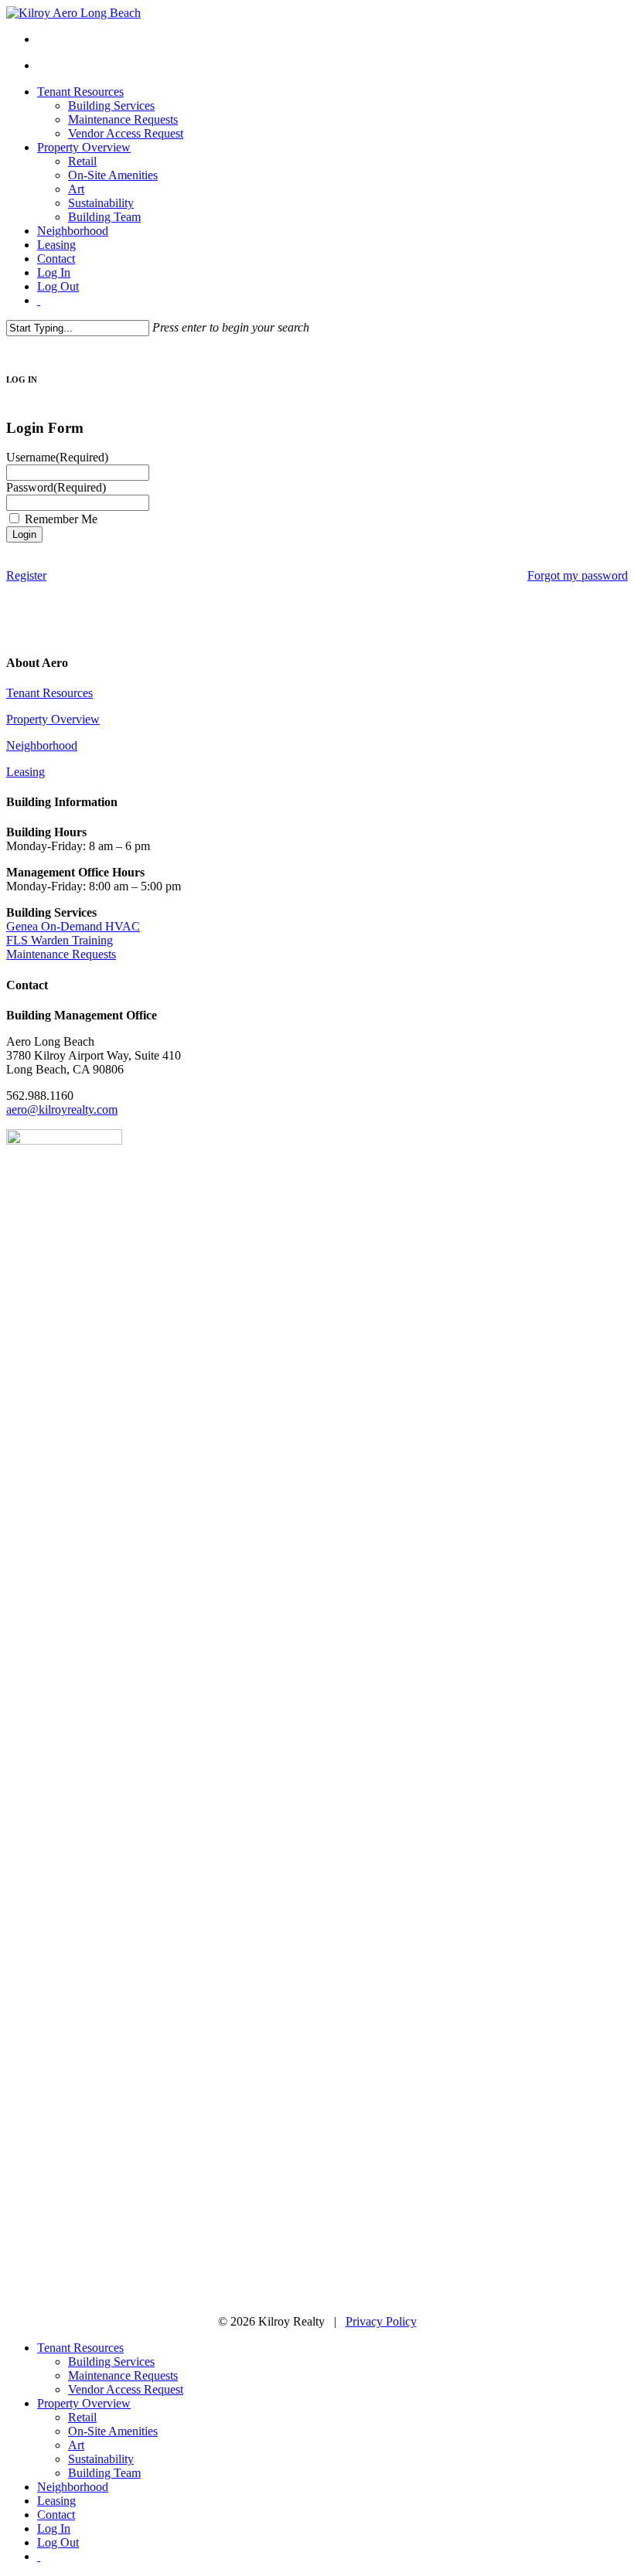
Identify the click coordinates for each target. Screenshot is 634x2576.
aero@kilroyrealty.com (62, 1109)
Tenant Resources (49, 693)
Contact (56, 2515)
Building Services (111, 2362)
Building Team (104, 2473)
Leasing (26, 772)
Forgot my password (578, 575)
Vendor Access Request (126, 2389)
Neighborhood (42, 745)
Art (76, 2445)
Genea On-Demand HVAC (73, 926)
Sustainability (101, 2459)
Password (56, 487)
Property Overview (53, 719)
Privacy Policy (381, 2321)
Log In (54, 2528)
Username (57, 457)
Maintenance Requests (61, 954)
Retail (82, 2417)
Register (26, 575)
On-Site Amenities (113, 2431)
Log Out (58, 2542)
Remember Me (61, 519)
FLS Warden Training (60, 940)
